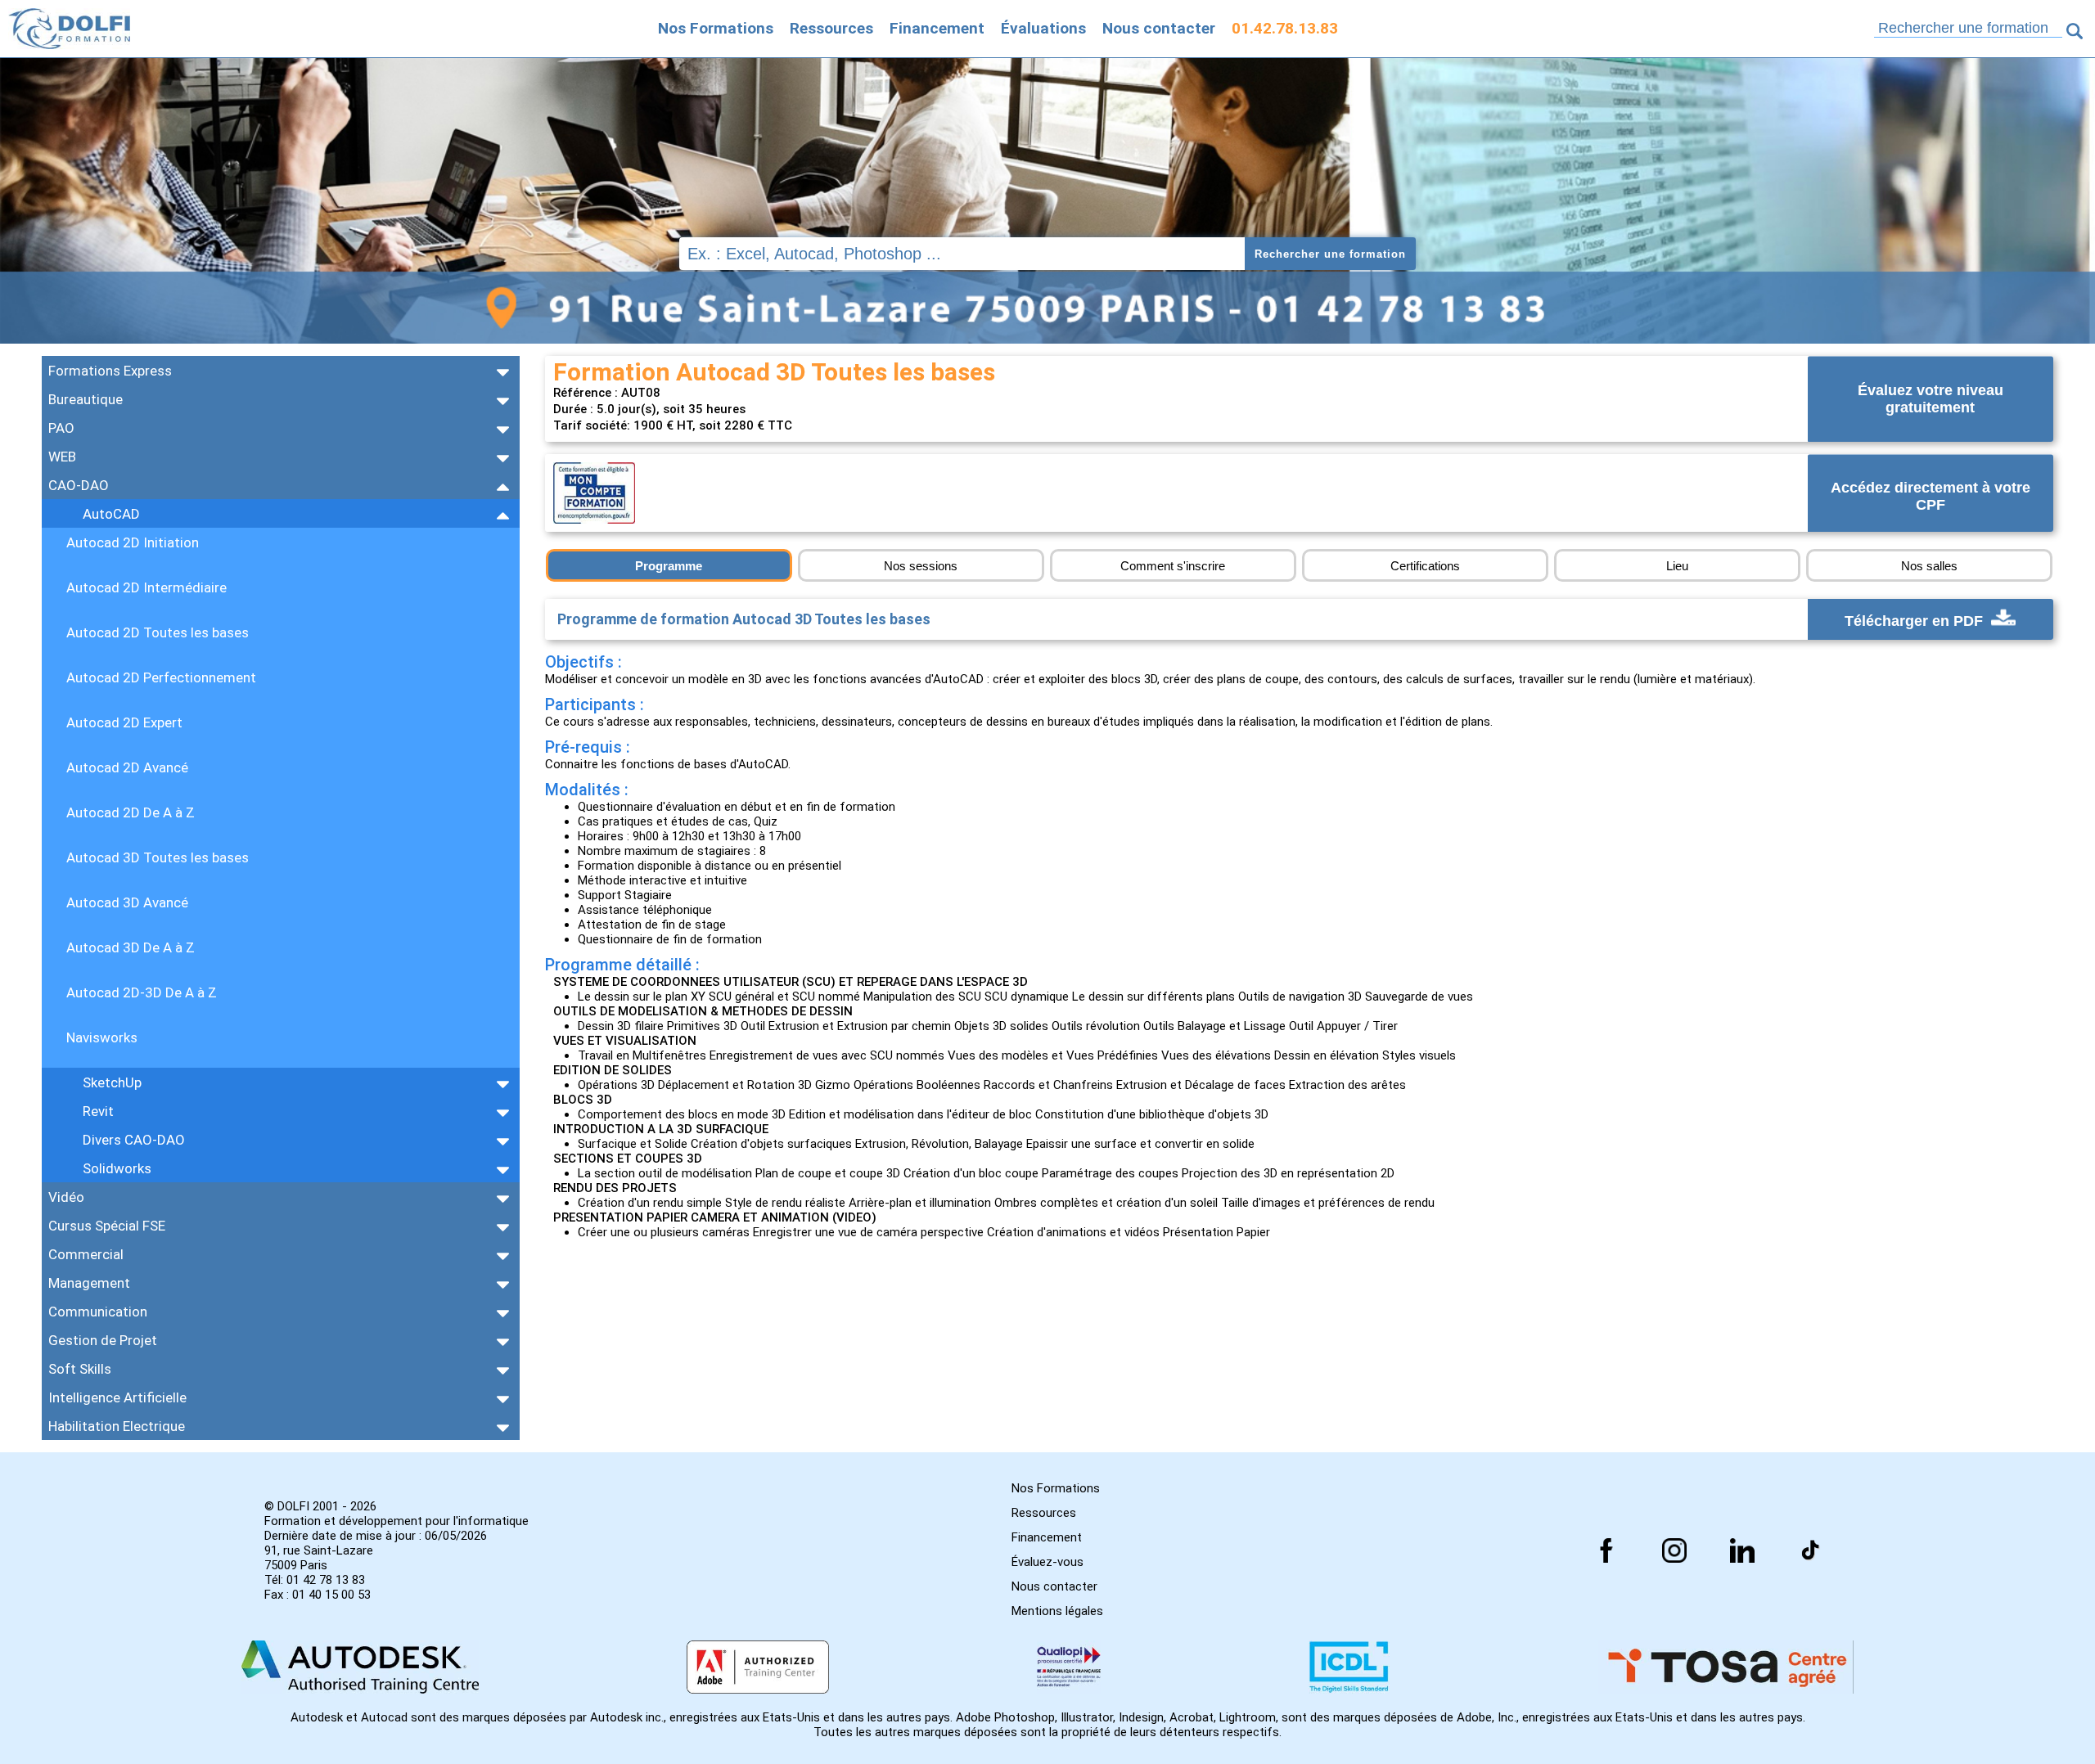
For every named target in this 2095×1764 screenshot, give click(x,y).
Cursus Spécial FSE (107, 1226)
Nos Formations (716, 28)
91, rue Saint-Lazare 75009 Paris (319, 1558)
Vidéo (66, 1197)
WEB (62, 457)
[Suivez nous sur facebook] (1606, 1550)
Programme (669, 566)
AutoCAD (111, 514)
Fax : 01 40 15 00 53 (318, 1595)
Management (89, 1283)
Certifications (1425, 566)
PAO (61, 428)
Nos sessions (921, 566)
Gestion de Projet (103, 1340)
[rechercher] (2075, 31)
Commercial (86, 1254)
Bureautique (86, 399)
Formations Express (110, 371)
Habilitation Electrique (117, 1426)
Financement (937, 28)
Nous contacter (1159, 28)
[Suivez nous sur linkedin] (1742, 1550)
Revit (98, 1111)
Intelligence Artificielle (117, 1397)
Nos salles (1929, 566)
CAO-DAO (79, 485)
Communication (98, 1312)
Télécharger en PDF (1916, 621)
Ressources (831, 28)
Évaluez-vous (1047, 1562)
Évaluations (1043, 28)
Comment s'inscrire (1173, 566)
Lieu (1677, 566)
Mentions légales (1057, 1611)
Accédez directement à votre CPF (1931, 497)
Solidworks (117, 1168)
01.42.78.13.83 (1285, 28)
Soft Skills (80, 1369)
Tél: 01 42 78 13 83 (315, 1580)
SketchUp (112, 1082)
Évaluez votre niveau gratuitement (1931, 399)
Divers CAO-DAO (134, 1140)
